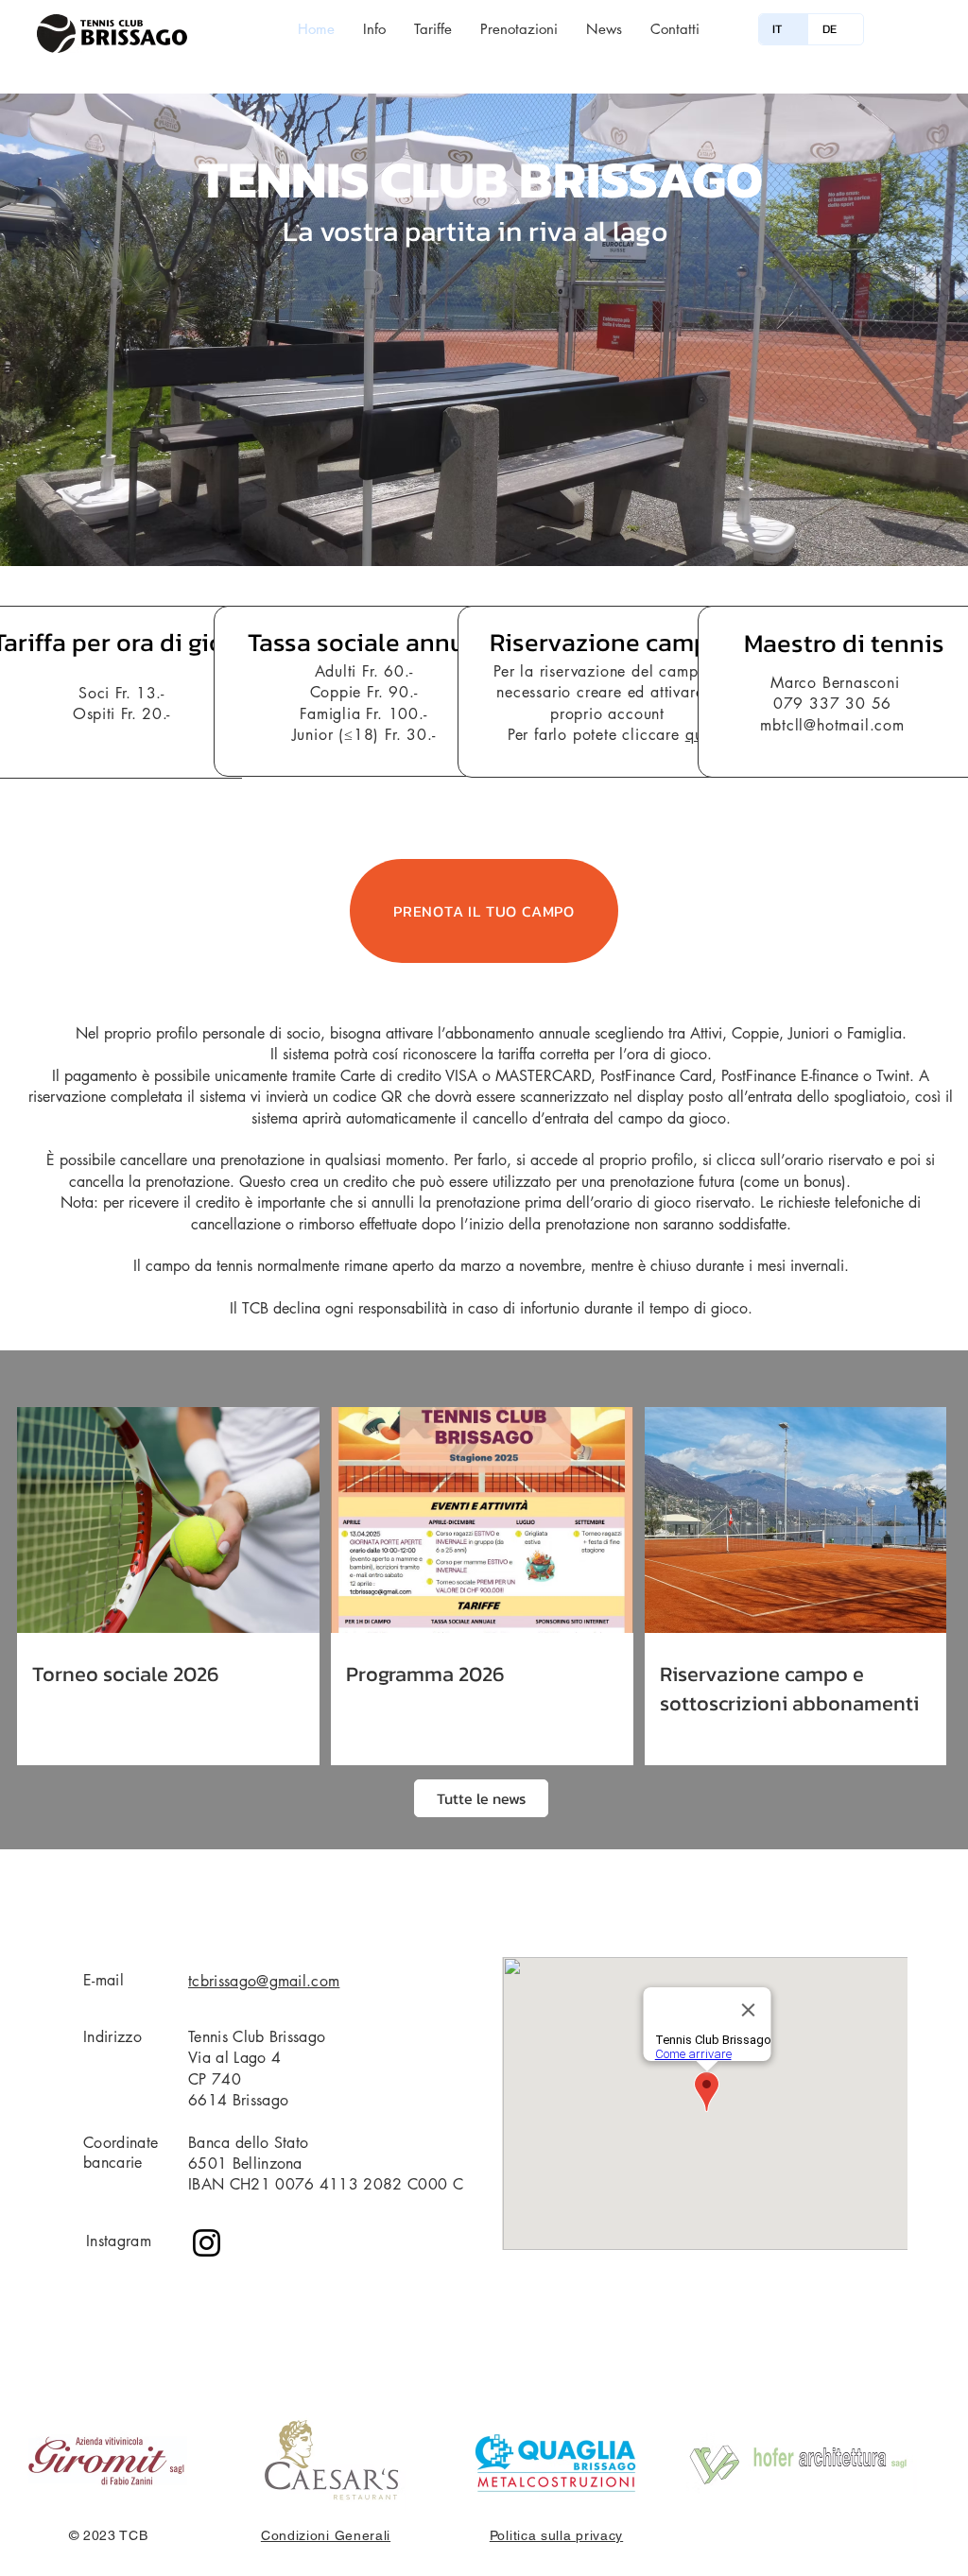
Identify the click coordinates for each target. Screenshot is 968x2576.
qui (696, 735)
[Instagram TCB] (207, 2243)
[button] (484, 330)
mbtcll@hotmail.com (832, 725)
